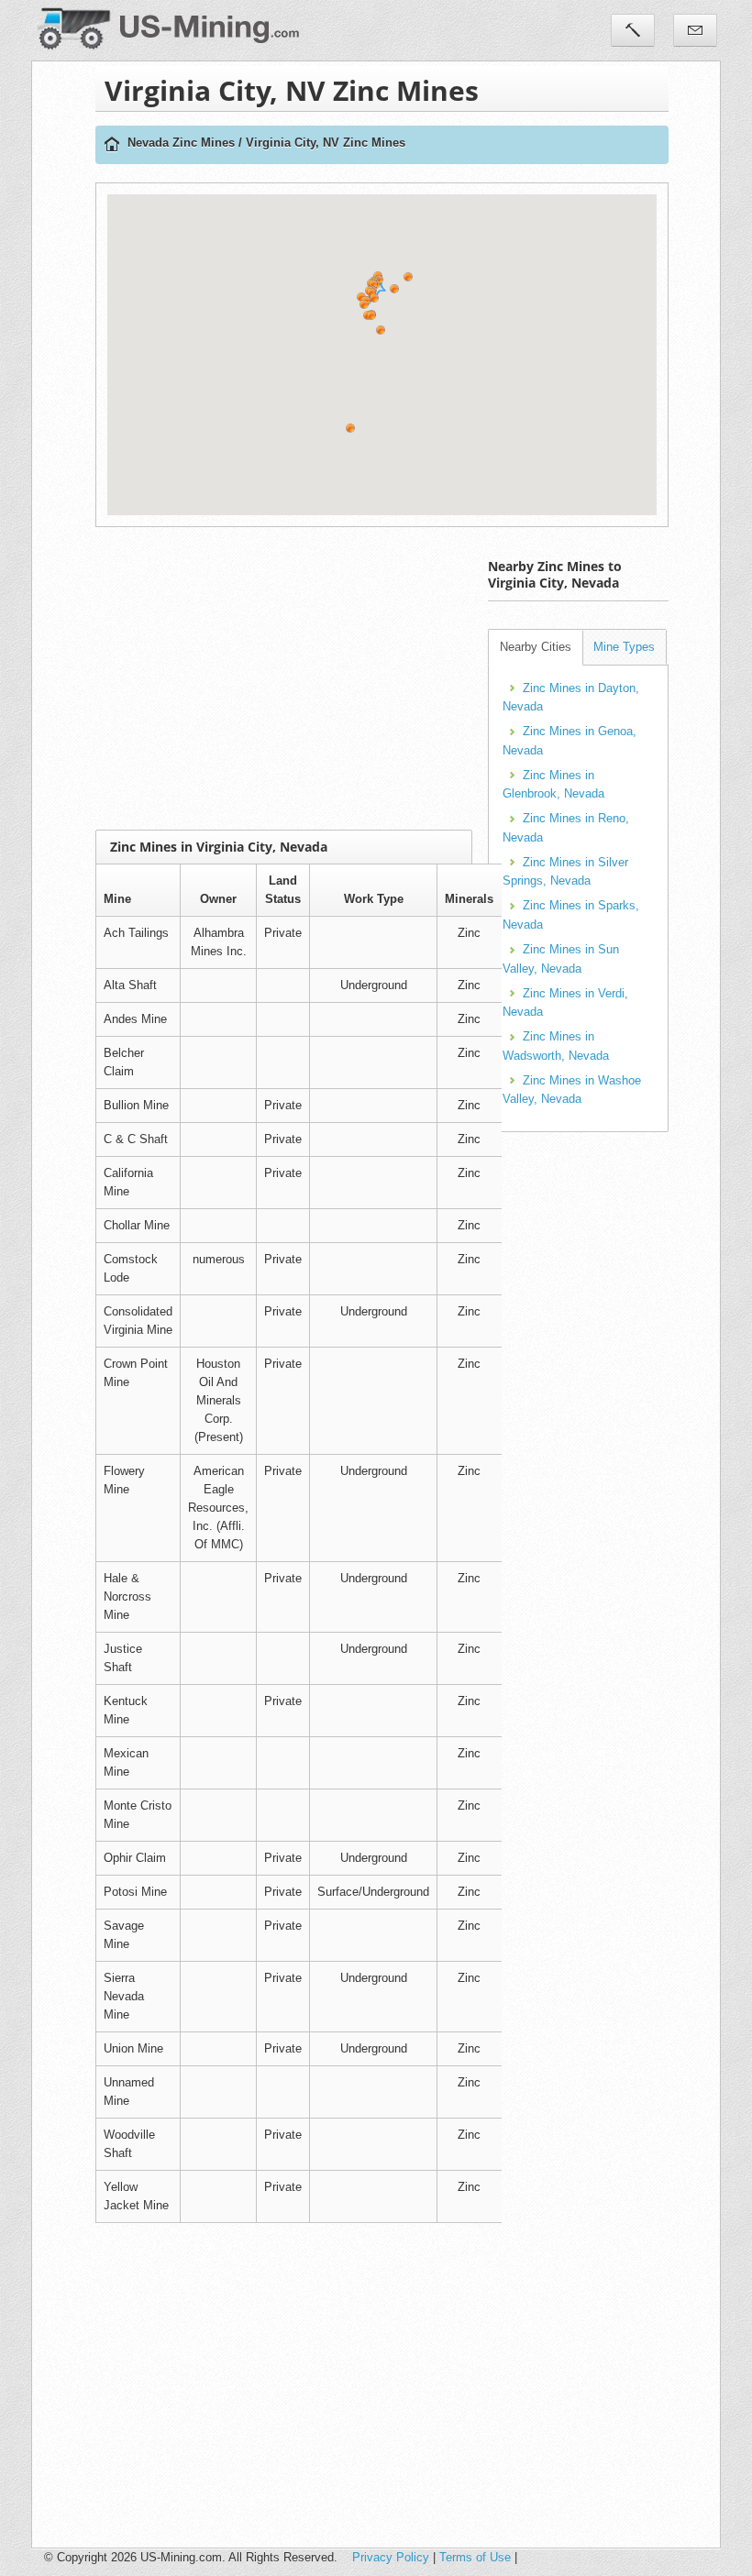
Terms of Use (475, 2557)
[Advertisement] (424, 678)
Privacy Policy (391, 2557)
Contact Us (695, 30)
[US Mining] (112, 145)
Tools (633, 30)
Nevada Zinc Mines (181, 143)
